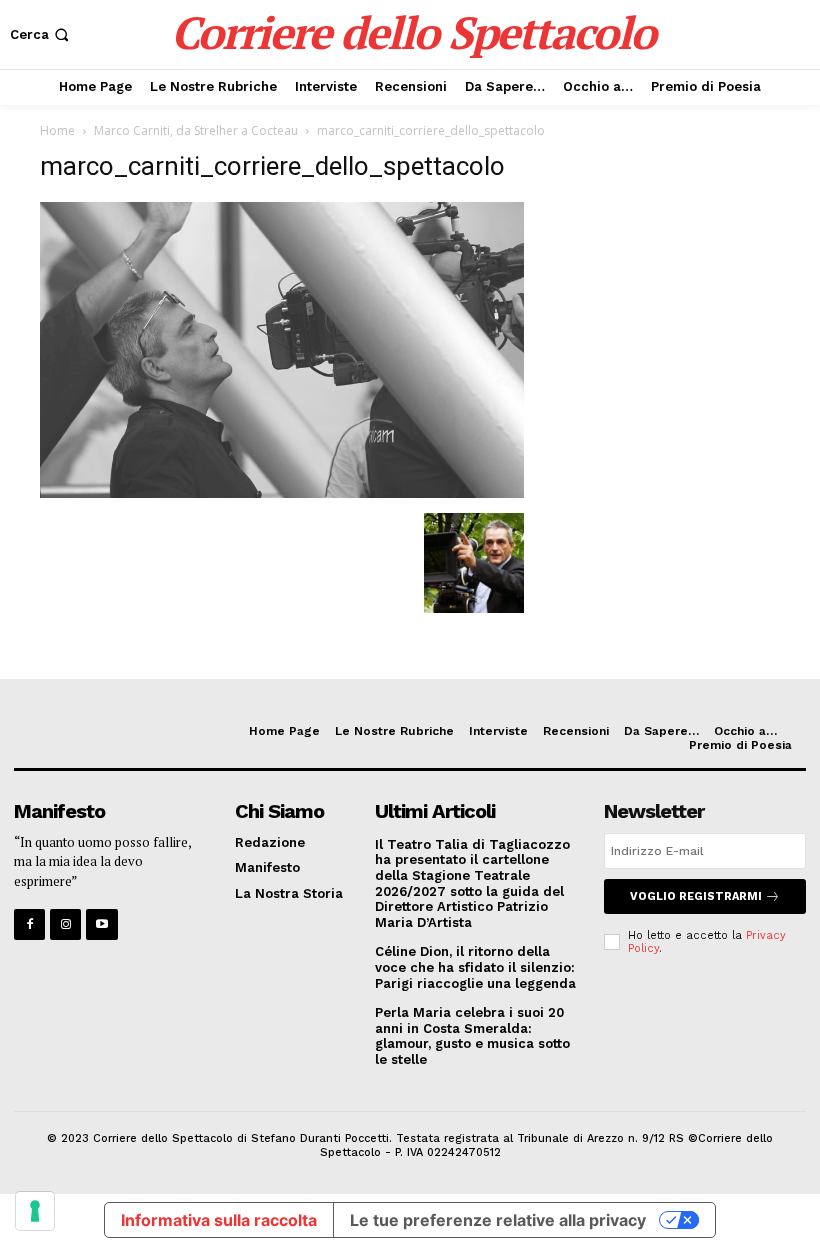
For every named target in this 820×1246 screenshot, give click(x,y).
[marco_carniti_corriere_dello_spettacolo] (282, 492)
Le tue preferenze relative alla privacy (498, 1220)
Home (57, 130)
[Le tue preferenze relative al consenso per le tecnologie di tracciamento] (35, 1211)
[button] (41, 34)
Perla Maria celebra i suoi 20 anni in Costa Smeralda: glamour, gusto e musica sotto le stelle (472, 1036)
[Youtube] (101, 924)
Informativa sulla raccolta (219, 1220)
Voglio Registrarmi (696, 896)
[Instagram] (65, 924)
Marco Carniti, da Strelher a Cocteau (196, 130)
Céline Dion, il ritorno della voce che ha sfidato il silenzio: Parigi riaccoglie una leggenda (475, 967)
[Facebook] (29, 924)
